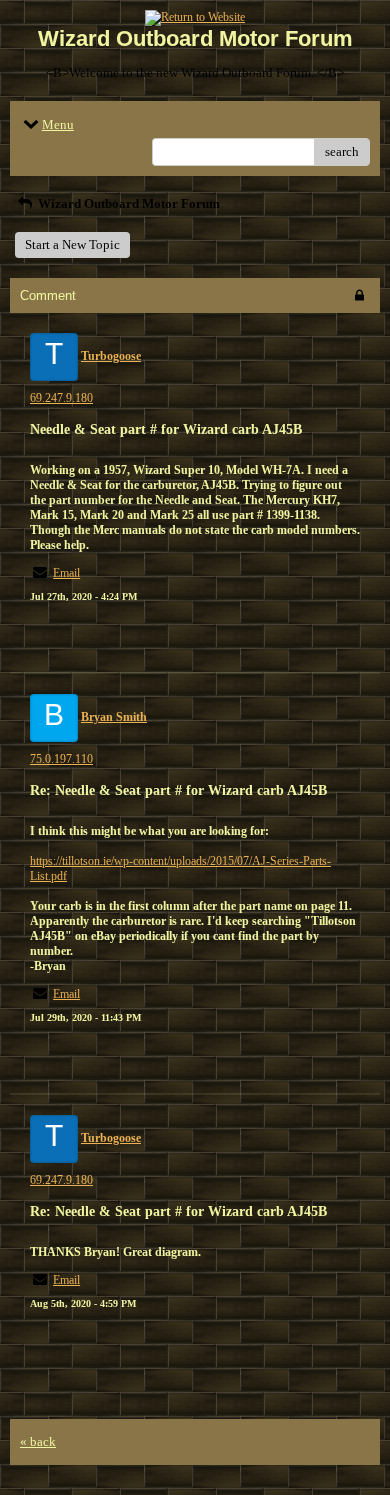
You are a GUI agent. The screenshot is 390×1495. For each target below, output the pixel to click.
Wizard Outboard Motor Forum (127, 203)
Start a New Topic (72, 244)
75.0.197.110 (61, 759)
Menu (58, 124)
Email (66, 573)
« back (38, 1441)
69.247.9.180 (61, 398)
